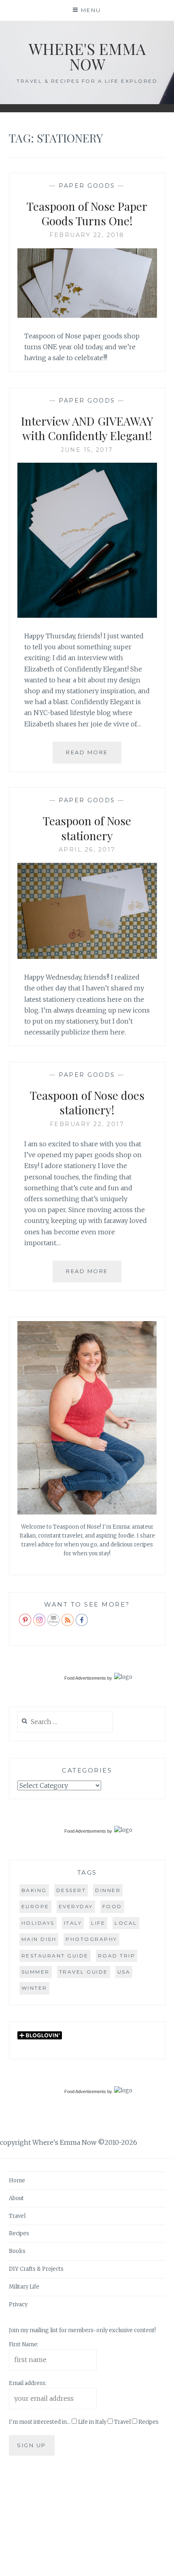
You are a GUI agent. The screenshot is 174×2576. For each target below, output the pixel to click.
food (112, 1906)
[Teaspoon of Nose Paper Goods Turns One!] (87, 315)
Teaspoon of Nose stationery (87, 828)
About (16, 2198)
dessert (71, 1890)
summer (36, 1972)
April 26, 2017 (87, 850)
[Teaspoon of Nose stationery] (87, 957)
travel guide (84, 1972)
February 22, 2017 (87, 1124)
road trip (117, 1956)
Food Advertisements (85, 1678)
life (98, 1923)
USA (124, 1972)
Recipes (19, 2233)
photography (91, 1939)
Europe (35, 1906)
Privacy (18, 2304)
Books (17, 2251)
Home (17, 2181)
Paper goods (87, 186)
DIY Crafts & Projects (36, 2269)
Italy (73, 1923)
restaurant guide (55, 1956)
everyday (76, 1906)
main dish (39, 1939)
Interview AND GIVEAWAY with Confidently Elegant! (87, 428)
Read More (94, 756)
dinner (108, 1890)
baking (34, 1890)
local (126, 1923)
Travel (17, 2216)
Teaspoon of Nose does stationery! (87, 1102)
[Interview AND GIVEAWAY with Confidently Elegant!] (87, 615)
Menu (91, 10)
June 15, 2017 (87, 450)
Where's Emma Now (87, 56)
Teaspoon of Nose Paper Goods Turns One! (87, 213)
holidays (38, 1923)
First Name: (24, 2344)
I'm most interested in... (40, 2422)
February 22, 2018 (87, 235)
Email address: (28, 2383)
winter (34, 1988)
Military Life (24, 2287)
